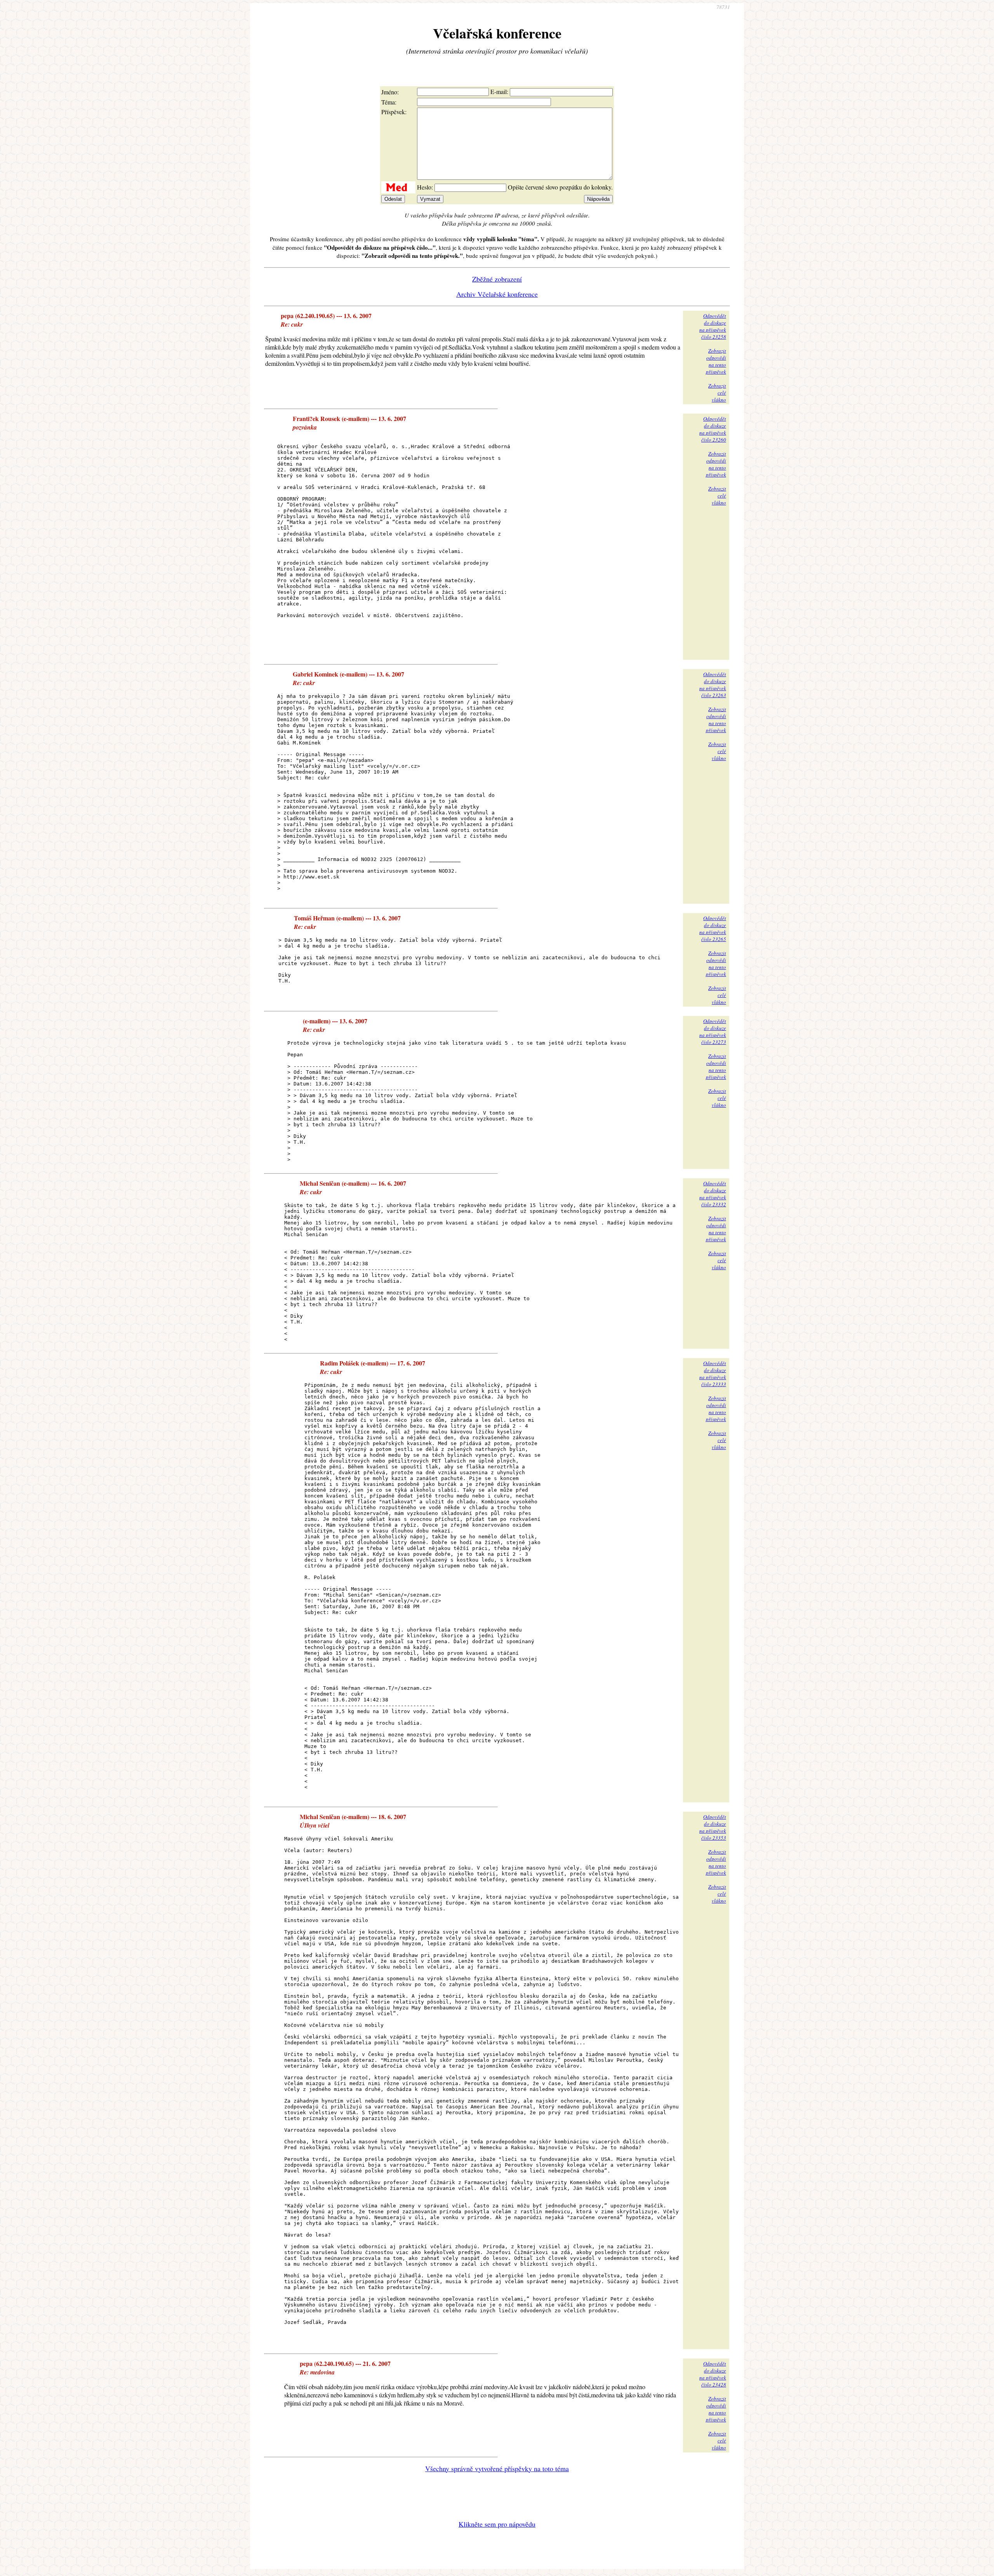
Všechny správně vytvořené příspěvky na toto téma (497, 2468)
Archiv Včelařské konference (497, 294)
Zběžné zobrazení (497, 279)
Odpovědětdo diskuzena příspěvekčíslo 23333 (713, 1374)
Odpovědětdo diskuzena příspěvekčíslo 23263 (713, 685)
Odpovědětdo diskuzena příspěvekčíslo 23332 (713, 1194)
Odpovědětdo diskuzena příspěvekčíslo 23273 (713, 1031)
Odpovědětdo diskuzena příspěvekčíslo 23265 (713, 929)
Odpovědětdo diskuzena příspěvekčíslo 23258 (713, 326)
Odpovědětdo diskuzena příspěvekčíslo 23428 (713, 2374)
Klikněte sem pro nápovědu (497, 2524)
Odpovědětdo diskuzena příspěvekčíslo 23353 (713, 1827)
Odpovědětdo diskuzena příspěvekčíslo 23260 (713, 429)
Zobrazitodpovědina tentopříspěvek (716, 361)
